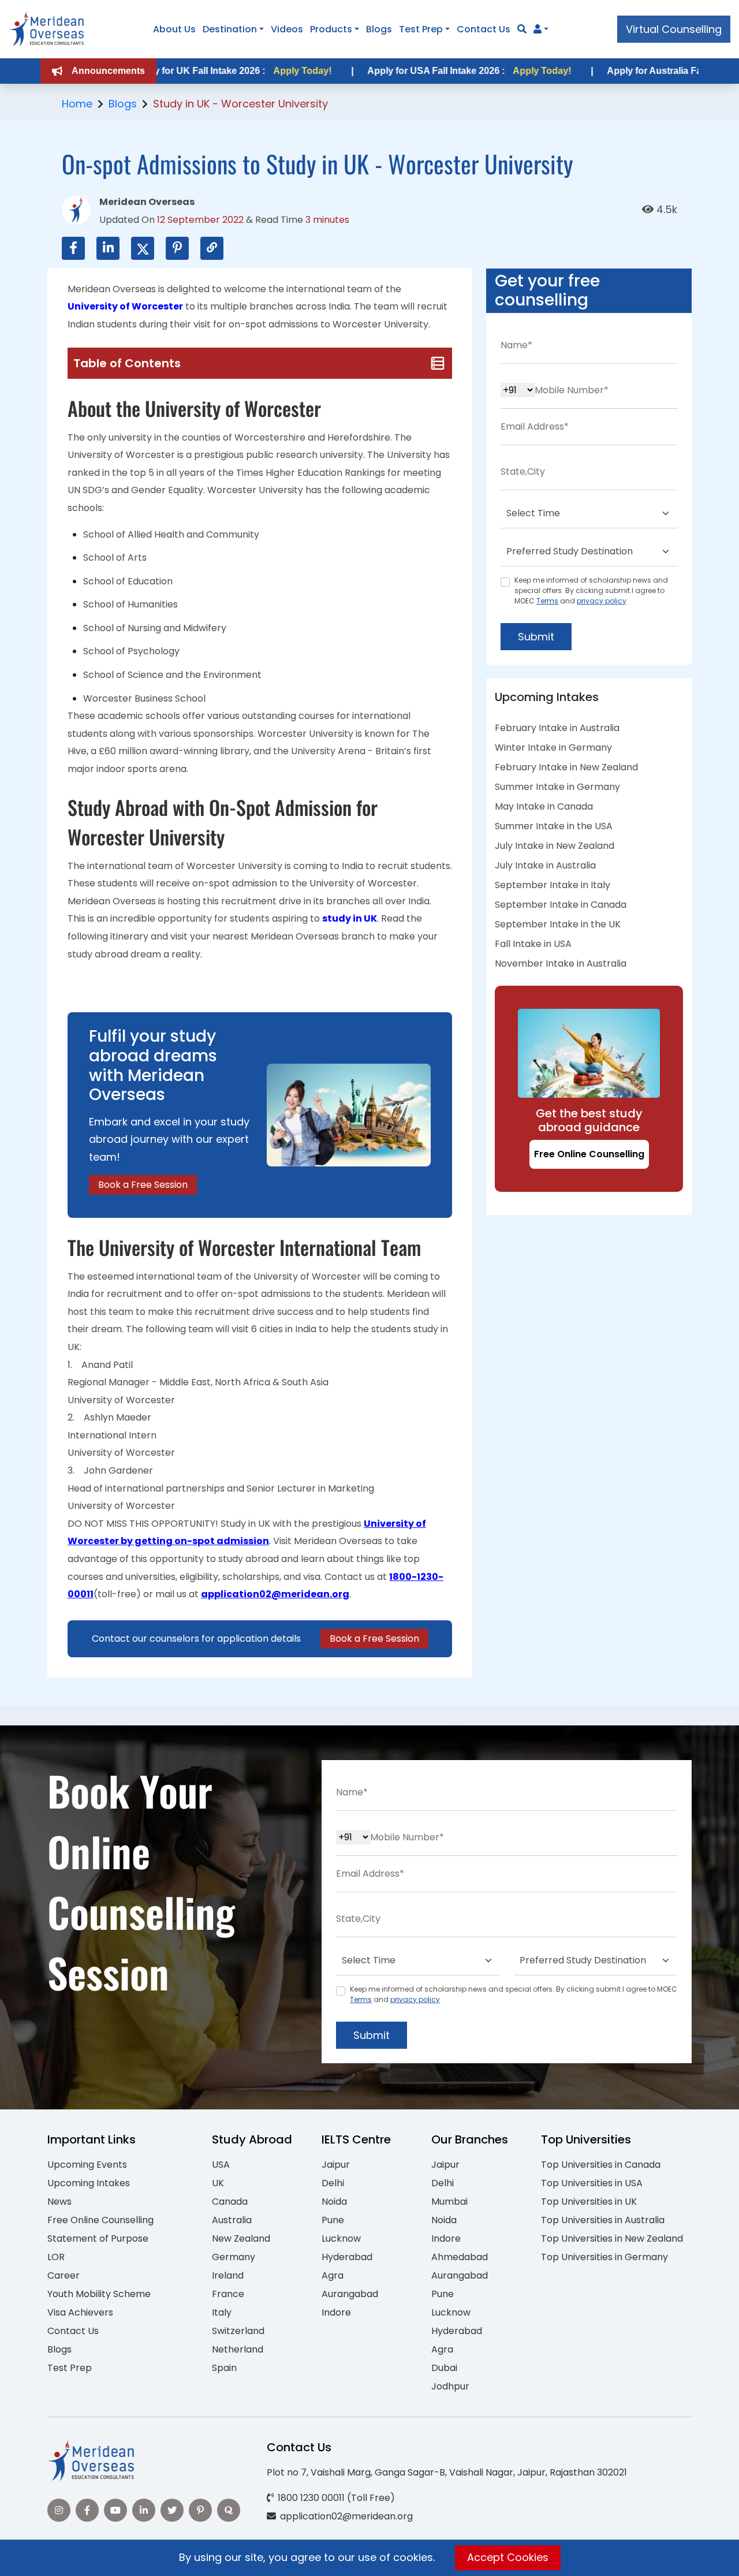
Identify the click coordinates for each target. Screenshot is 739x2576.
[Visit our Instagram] (59, 2510)
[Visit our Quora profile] (229, 2510)
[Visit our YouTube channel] (115, 2510)
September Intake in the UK (558, 924)
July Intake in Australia (545, 865)
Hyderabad (347, 2257)
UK (218, 2183)
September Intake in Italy (553, 885)
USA (221, 2165)
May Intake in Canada (544, 806)
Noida (334, 2202)
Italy (222, 2312)
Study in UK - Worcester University (240, 104)
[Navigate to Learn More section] (538, 29)
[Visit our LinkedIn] (144, 2510)
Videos (287, 29)
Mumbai (449, 2202)
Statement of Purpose (98, 2238)
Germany (234, 2257)
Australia (232, 2220)
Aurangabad (350, 2294)
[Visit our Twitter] (172, 2510)
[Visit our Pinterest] (200, 2510)
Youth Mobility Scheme (99, 2294)
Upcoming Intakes (89, 2183)
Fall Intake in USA (533, 944)
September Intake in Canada (561, 905)
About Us (174, 29)
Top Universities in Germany (604, 2257)
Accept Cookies (508, 2557)
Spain (224, 2368)
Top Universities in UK (589, 2202)
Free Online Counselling (589, 1154)
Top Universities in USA (592, 2183)
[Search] (522, 29)
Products (331, 29)
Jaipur (336, 2165)
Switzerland (238, 2331)
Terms (547, 601)
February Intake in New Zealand (566, 767)
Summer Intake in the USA (554, 826)
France (228, 2294)
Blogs (379, 29)
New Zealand (241, 2238)
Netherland (238, 2349)
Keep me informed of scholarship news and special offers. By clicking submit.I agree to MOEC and (591, 590)
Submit (536, 637)
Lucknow (341, 2238)
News (59, 2202)
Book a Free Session (143, 1185)
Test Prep (421, 29)
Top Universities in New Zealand (612, 2238)
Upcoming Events (87, 2165)
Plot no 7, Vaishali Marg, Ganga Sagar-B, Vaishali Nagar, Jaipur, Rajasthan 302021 (447, 2472)
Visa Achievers (80, 2312)
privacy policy (602, 601)
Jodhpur (450, 2386)
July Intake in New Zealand (555, 846)
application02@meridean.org (275, 1594)
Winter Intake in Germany (553, 748)
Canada (230, 2202)
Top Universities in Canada (601, 2165)
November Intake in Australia (561, 963)
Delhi (333, 2183)
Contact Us (484, 29)
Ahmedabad (460, 2257)
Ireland (228, 2275)
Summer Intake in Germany (557, 787)
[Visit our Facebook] (87, 2510)
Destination (230, 29)
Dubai (444, 2368)
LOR (56, 2257)
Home (77, 104)
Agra (333, 2275)
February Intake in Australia (557, 728)
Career (64, 2275)
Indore (336, 2312)
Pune (333, 2220)
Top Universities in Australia (603, 2220)
